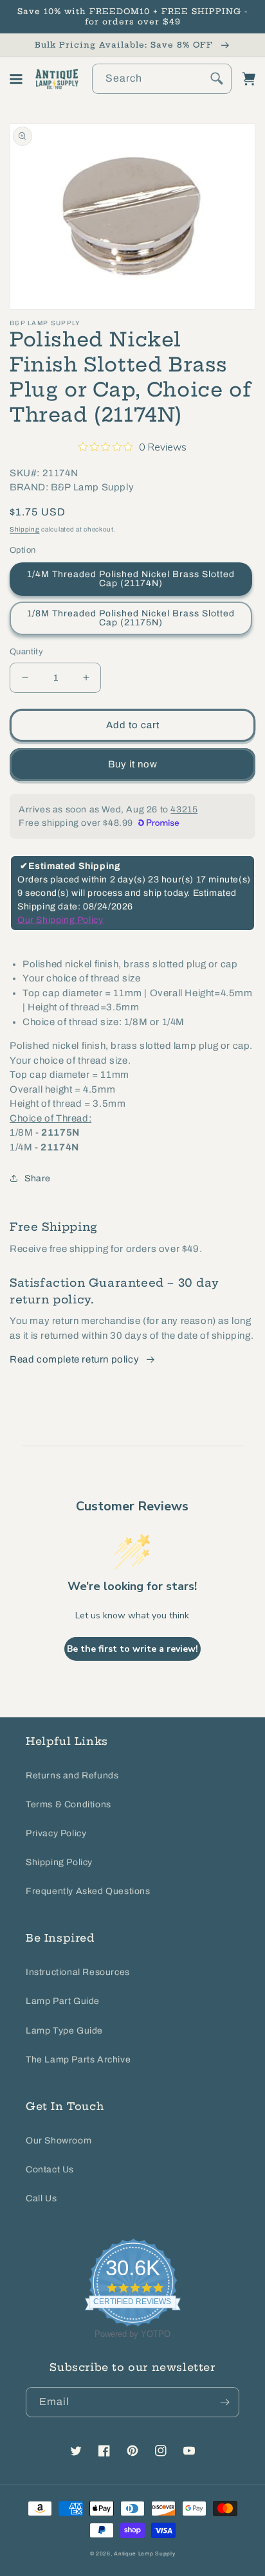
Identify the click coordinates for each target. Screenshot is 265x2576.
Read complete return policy (74, 1359)
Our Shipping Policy (60, 920)
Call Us (41, 2198)
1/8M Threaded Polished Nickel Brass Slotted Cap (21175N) (131, 618)
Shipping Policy (59, 1862)
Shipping (25, 529)
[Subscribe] (224, 2402)
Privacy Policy (56, 1833)
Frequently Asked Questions (88, 1891)
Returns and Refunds (72, 1775)
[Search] (217, 78)
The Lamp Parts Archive (78, 2060)
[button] (16, 79)
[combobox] (162, 79)
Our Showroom (59, 2141)
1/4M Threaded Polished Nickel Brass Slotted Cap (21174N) (131, 579)
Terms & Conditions (69, 1804)
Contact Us (50, 2169)
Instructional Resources (78, 1972)
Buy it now (133, 764)
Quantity (26, 652)
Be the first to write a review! (132, 1649)
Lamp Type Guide (64, 2031)
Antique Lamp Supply (144, 2554)
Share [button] (38, 1178)
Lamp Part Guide (63, 2001)
